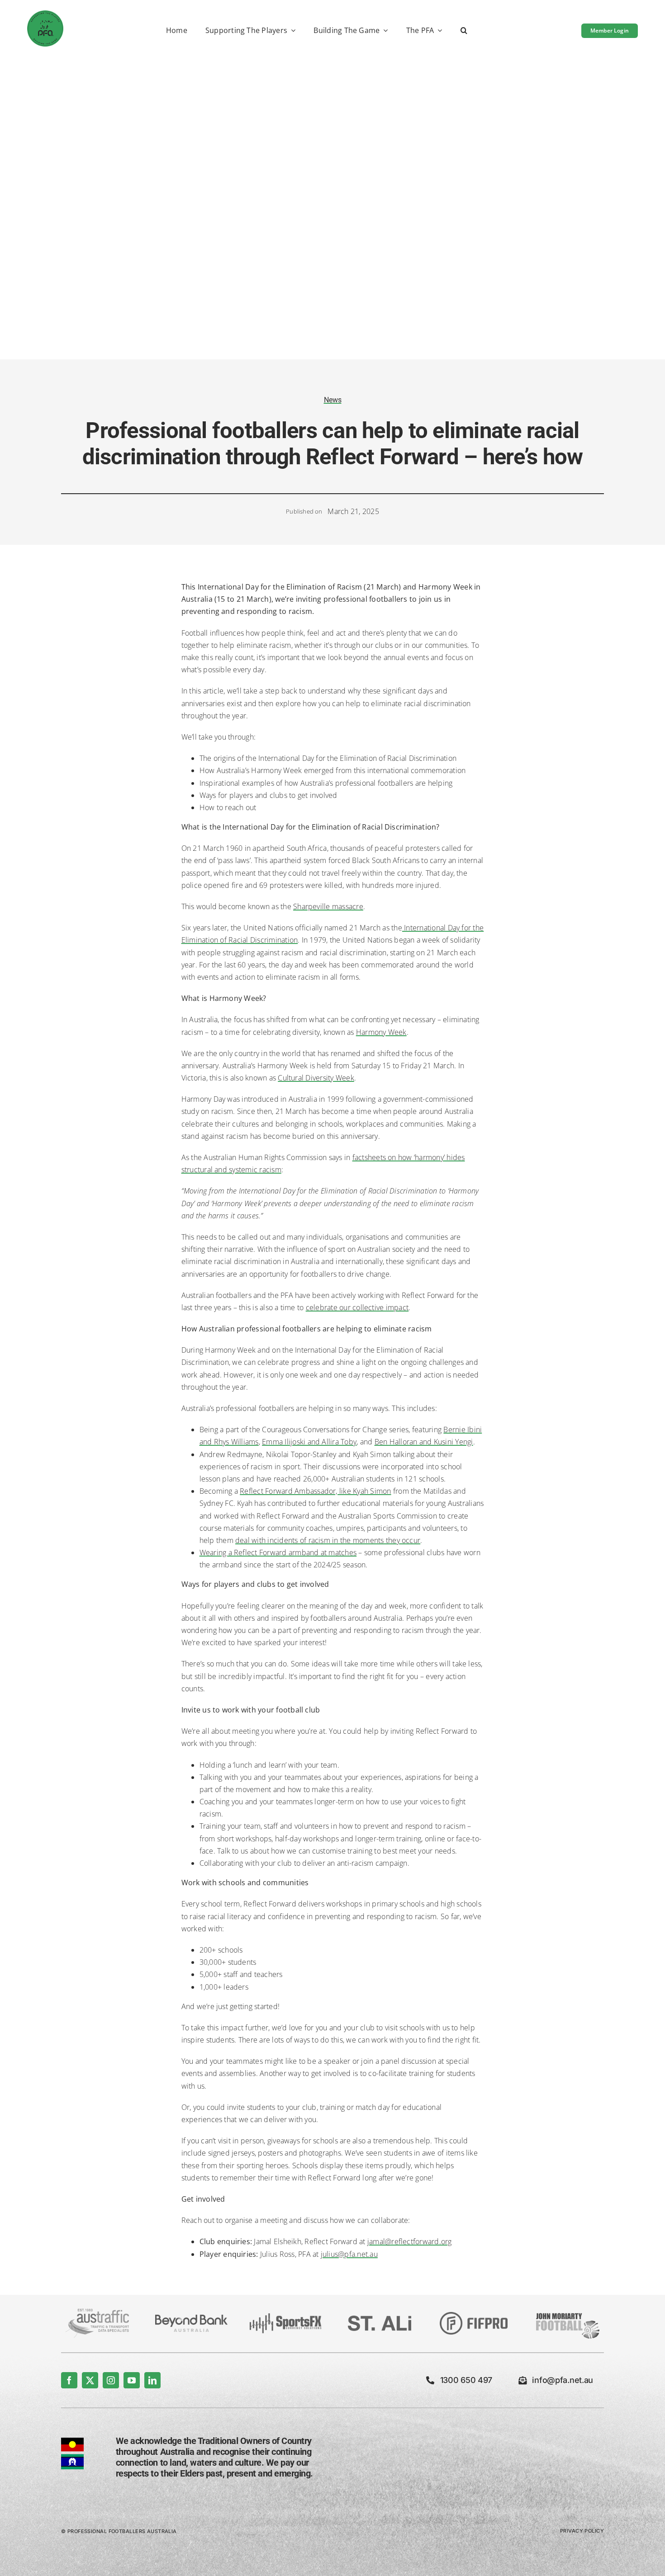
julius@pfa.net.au (349, 2254)
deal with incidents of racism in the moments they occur (328, 1540)
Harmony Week (381, 1032)
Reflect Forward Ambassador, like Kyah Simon (315, 1491)
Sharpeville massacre (328, 906)
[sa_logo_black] (380, 2319)
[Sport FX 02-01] (285, 2317)
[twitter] (90, 2380)
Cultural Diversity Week (316, 1078)
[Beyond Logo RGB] (191, 2318)
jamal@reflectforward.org (410, 2241)
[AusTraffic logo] (97, 2312)
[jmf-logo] (568, 2312)
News (333, 400)
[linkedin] (152, 2380)
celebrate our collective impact (357, 1307)
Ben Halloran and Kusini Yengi (424, 1442)
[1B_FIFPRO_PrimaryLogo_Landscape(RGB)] (474, 2316)
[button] (464, 31)
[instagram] (111, 2380)
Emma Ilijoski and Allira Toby (309, 1442)
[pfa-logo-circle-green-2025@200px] (45, 14)
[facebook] (69, 2380)
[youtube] (132, 2380)
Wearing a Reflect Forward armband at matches (278, 1552)
